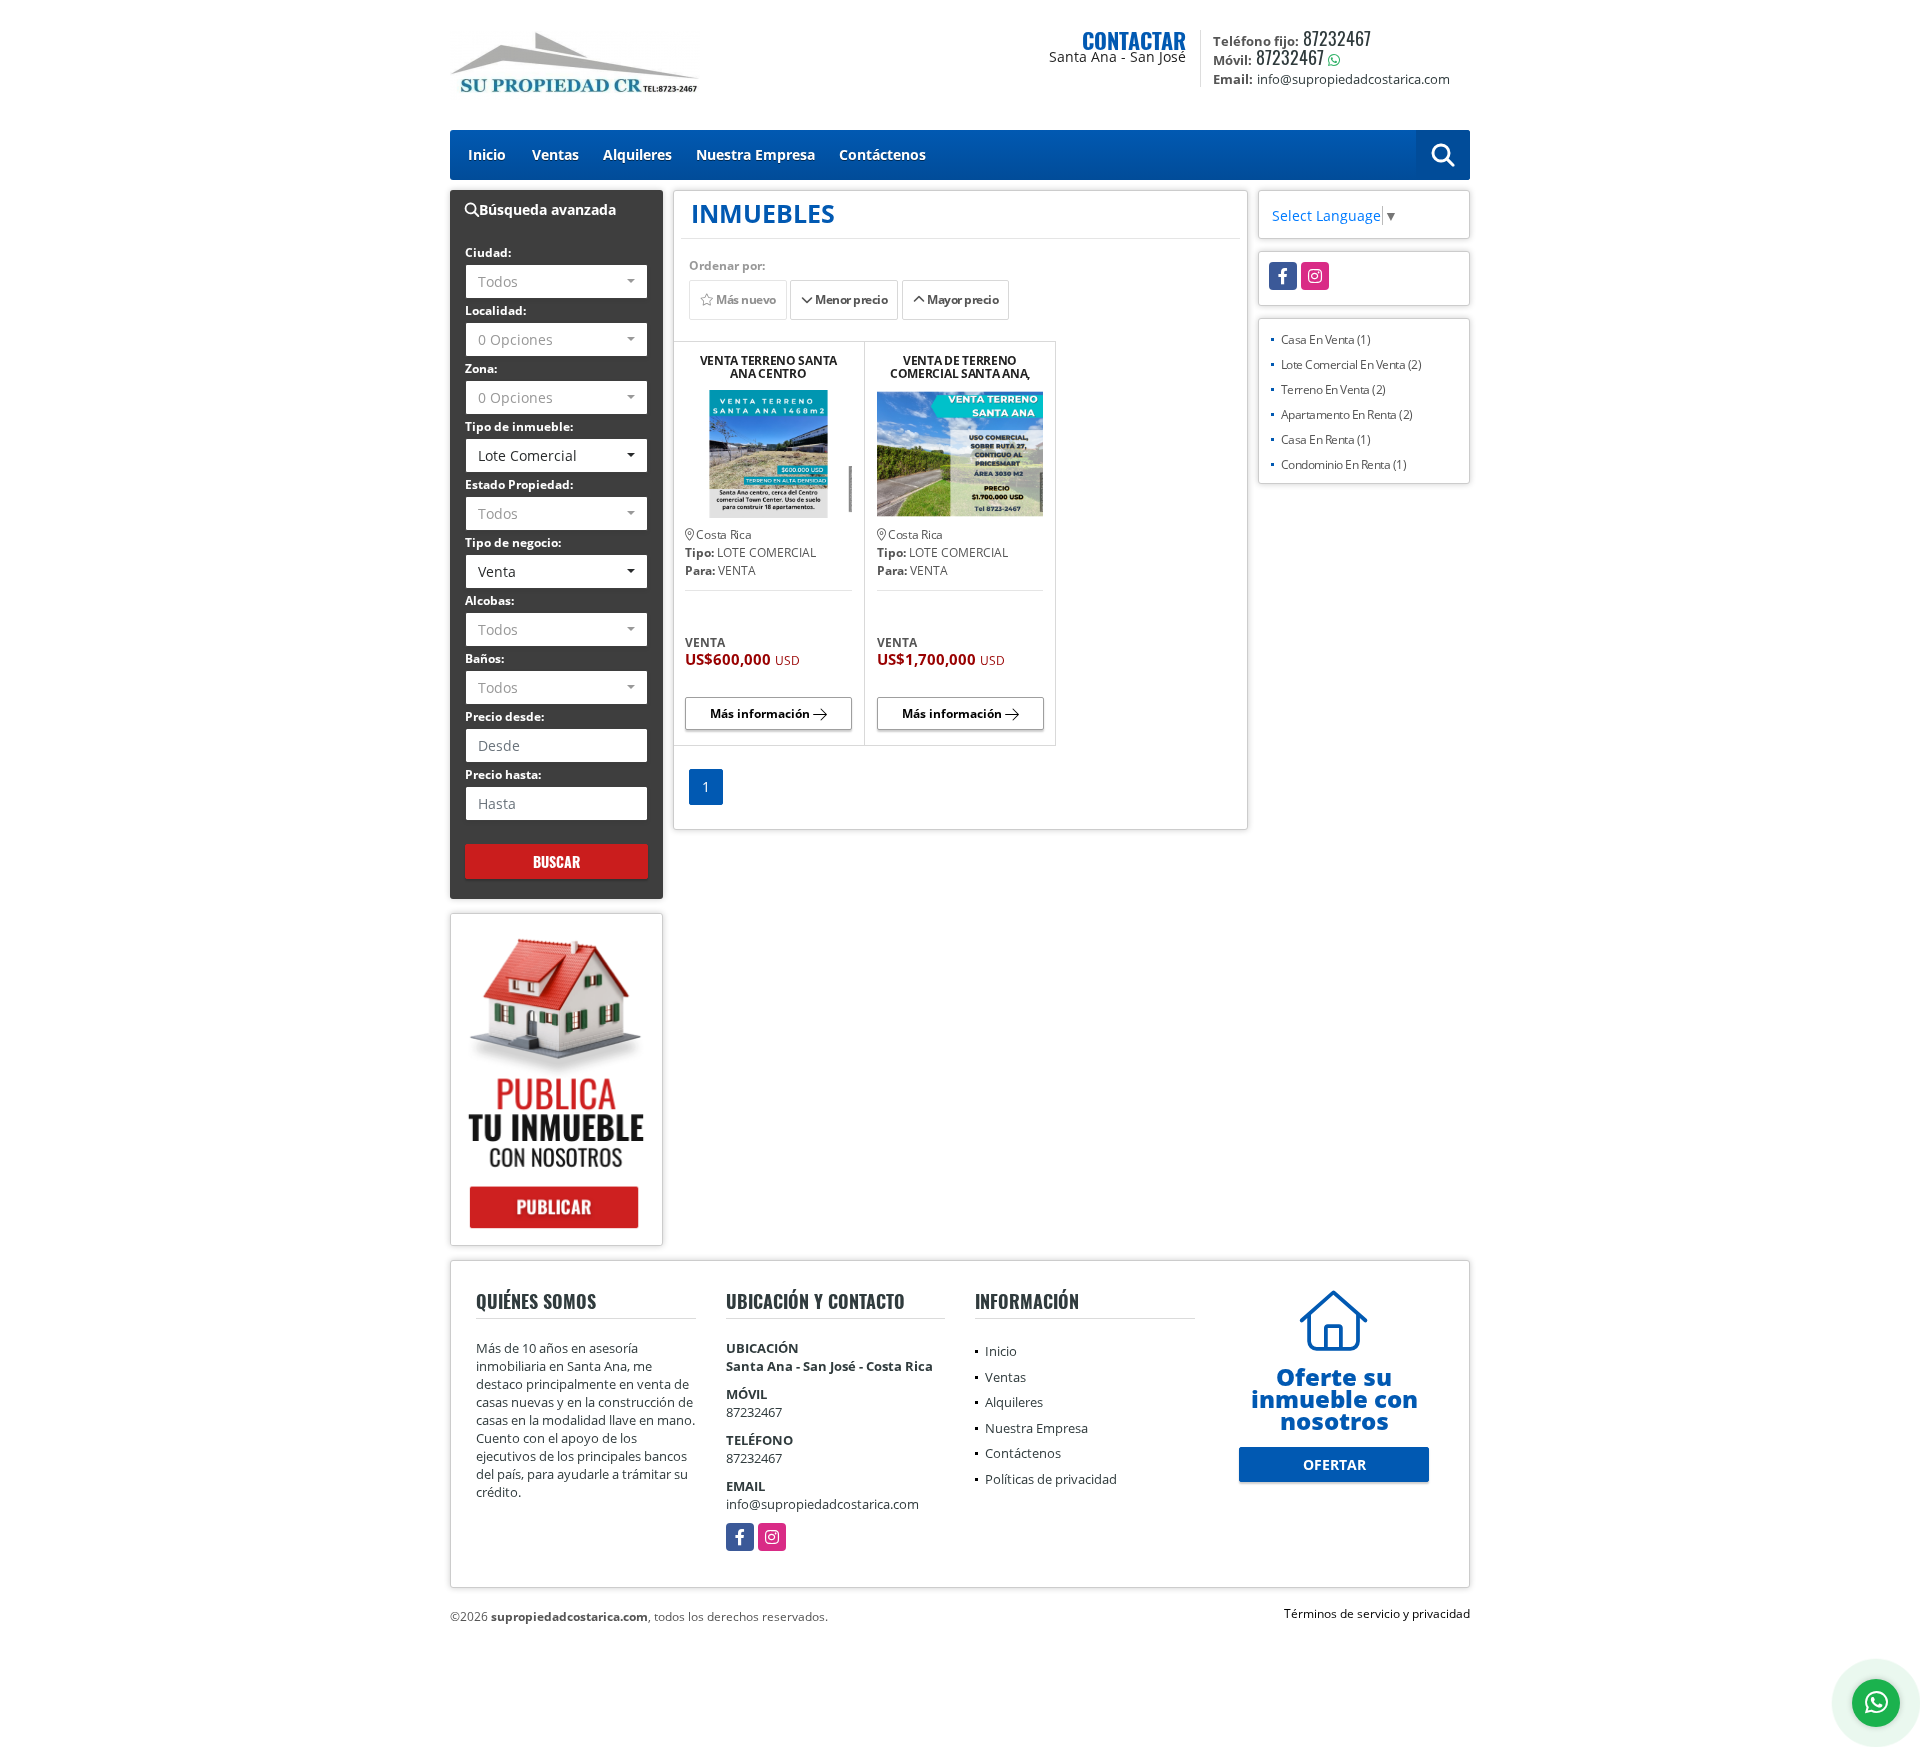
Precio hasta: (503, 774)
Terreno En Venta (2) (1333, 389)
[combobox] (556, 281)
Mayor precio (962, 299)
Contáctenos (882, 154)
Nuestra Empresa (755, 154)
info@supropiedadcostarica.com (822, 1504)
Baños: (484, 658)
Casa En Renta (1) (1326, 439)
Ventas (555, 154)
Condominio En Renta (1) (1344, 464)
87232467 (1337, 38)
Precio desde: (504, 716)
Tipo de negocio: (513, 542)
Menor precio (850, 299)
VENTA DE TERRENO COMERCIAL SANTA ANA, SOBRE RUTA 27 (960, 367)
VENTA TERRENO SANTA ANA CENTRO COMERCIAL (768, 367)
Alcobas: (489, 600)
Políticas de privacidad (1051, 1479)
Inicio (487, 154)
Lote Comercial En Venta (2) (1351, 364)
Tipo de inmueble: (519, 426)
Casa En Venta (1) (1326, 339)
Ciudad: (488, 252)
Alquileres (637, 154)
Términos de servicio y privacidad (1377, 1613)
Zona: (481, 368)
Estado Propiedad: (519, 484)
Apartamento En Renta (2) (1347, 414)
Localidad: (495, 310)
